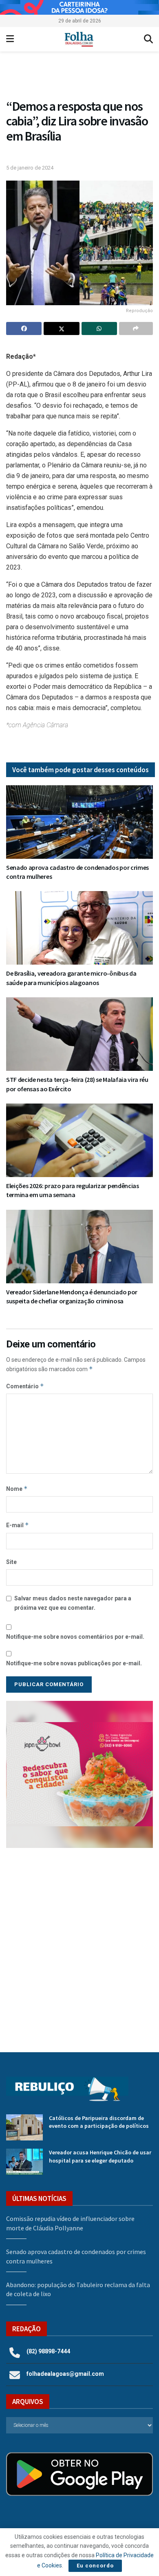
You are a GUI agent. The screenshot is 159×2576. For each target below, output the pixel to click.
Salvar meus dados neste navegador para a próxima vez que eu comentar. (73, 1603)
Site (11, 1562)
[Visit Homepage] (79, 39)
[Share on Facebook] (24, 328)
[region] (79, 7)
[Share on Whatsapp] (99, 328)
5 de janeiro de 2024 (30, 168)
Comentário (25, 1386)
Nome (17, 1489)
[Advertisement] (79, 1944)
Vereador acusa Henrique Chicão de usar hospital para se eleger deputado (100, 2156)
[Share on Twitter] (61, 328)
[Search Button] (148, 39)
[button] (79, 1774)
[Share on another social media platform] (136, 328)
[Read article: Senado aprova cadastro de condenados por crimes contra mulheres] (79, 822)
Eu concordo (95, 2566)
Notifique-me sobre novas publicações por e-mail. (74, 1663)
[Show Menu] (10, 39)
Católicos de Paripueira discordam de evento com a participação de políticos (99, 2122)
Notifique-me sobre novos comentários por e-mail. (75, 1637)
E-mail (18, 1525)
